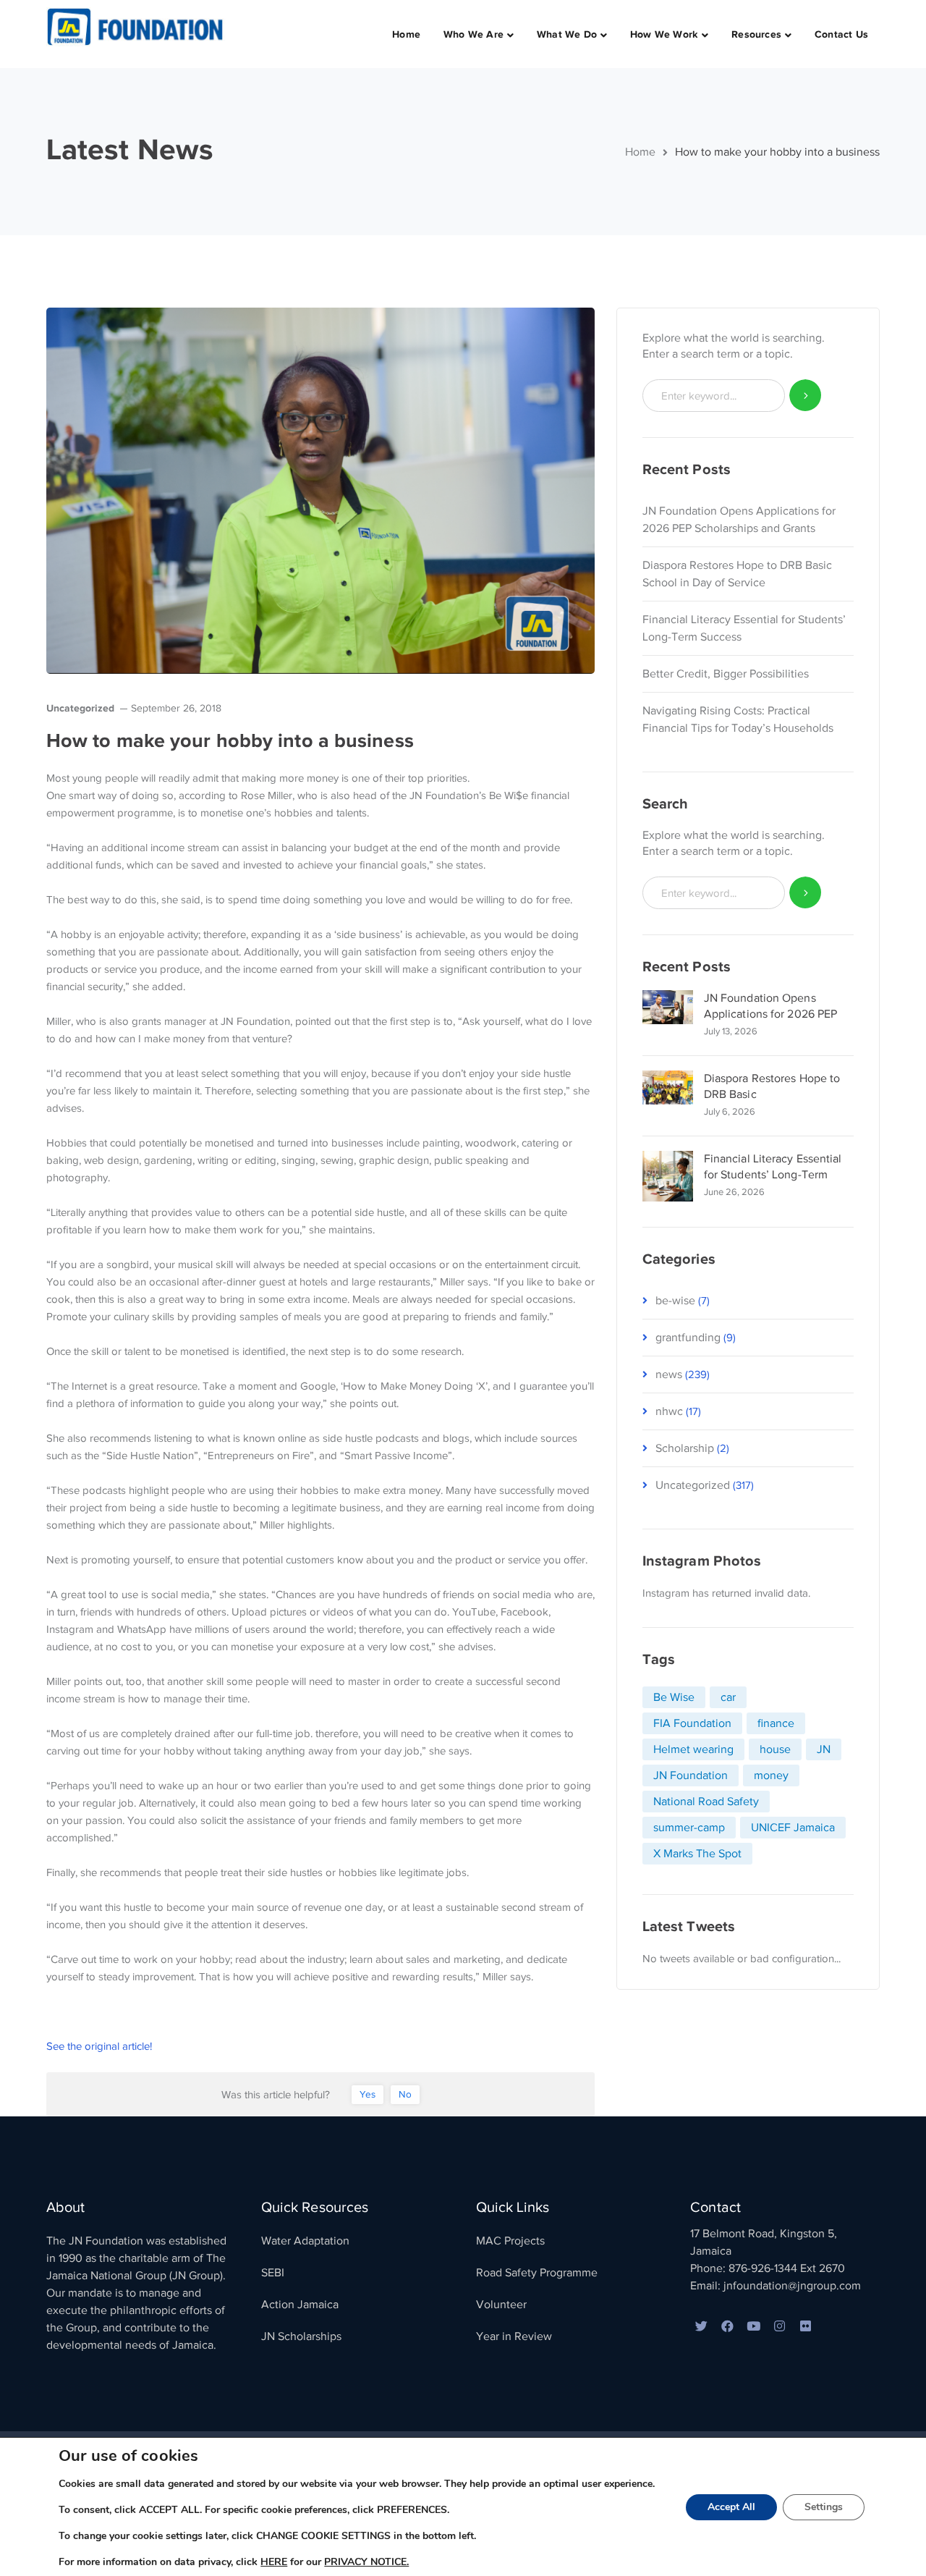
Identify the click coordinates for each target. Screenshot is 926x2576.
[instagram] (779, 2327)
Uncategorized (80, 708)
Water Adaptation (305, 2241)
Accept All (731, 2507)
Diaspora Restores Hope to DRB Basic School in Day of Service (737, 574)
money (771, 1775)
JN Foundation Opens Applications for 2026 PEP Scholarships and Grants (739, 520)
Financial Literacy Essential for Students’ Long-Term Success (744, 628)
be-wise (675, 1301)
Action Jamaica (300, 2305)
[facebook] (727, 2327)
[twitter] (701, 2327)
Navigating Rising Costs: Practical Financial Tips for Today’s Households (738, 719)
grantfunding (688, 1338)
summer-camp (689, 1828)
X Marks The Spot (697, 1854)
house (775, 1749)
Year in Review (514, 2336)
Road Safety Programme (537, 2273)
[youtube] (753, 2327)
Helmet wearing (693, 1749)
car (728, 1697)
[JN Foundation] (137, 26)
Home (640, 152)
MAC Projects (510, 2241)
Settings (824, 2507)
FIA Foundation (692, 1723)
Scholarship (685, 1448)
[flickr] (805, 2327)
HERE (274, 2562)
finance (776, 1723)
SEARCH (806, 396)
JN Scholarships (301, 2336)
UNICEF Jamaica (793, 1828)
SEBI (273, 2273)
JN (824, 1749)
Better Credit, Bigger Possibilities (726, 674)
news (669, 1374)
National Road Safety (706, 1802)
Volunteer (501, 2305)
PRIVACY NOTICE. (366, 2562)
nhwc (669, 1411)
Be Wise (674, 1697)
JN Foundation (691, 1775)
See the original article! (99, 2046)
